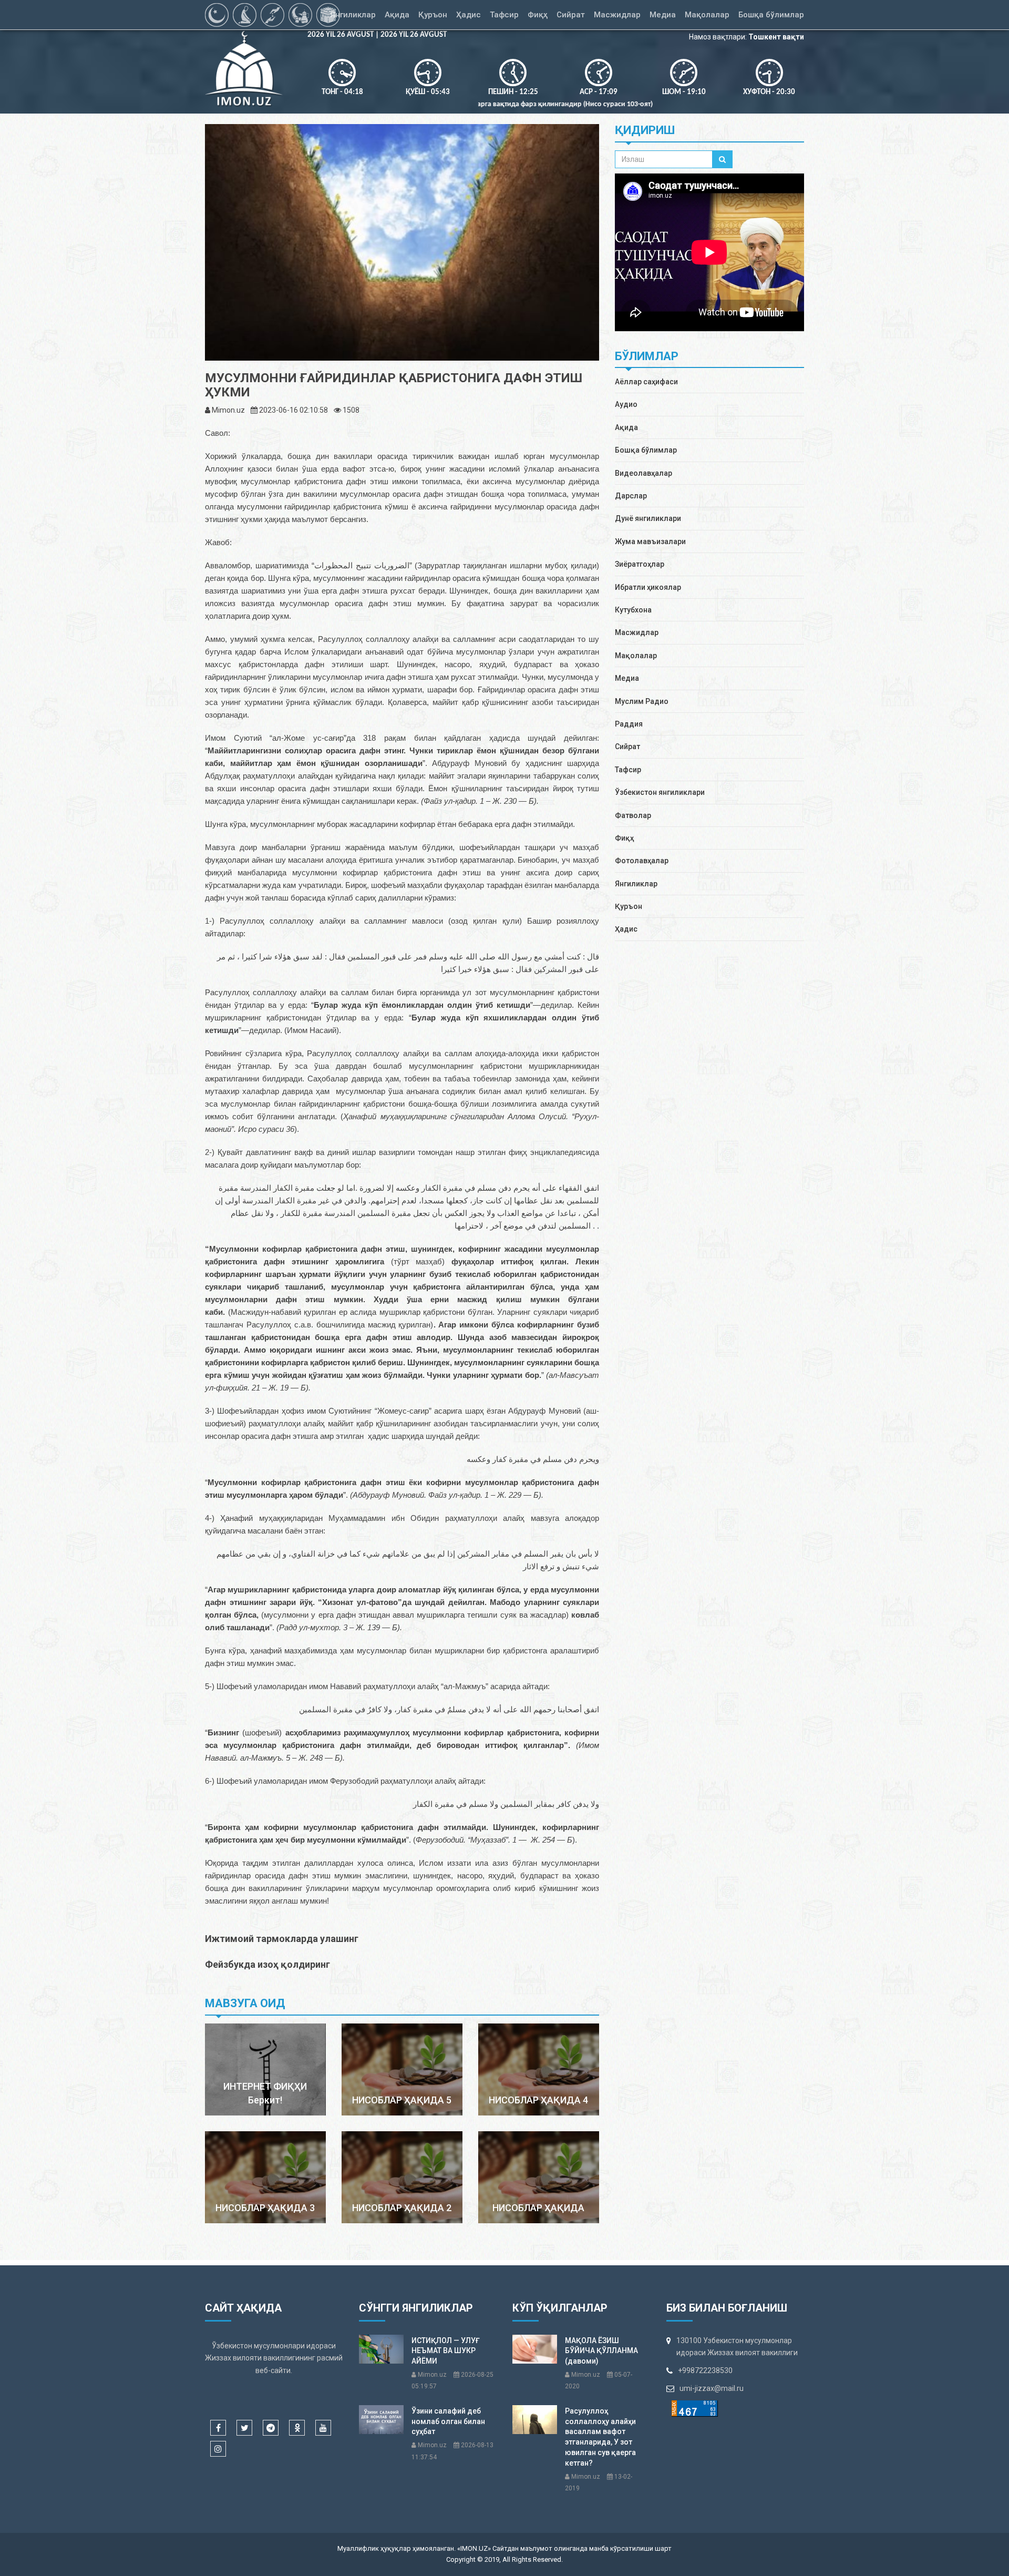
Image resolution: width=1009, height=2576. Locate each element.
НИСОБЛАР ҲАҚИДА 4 (538, 2100)
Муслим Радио (642, 701)
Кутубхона (633, 610)
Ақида (626, 427)
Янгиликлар (636, 884)
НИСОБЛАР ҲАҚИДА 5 (402, 2100)
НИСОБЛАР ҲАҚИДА (538, 2208)
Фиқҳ (624, 838)
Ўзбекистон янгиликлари (660, 792)
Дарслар (631, 496)
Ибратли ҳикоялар (648, 587)
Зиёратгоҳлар (640, 564)
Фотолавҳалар (642, 861)
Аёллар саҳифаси (646, 382)
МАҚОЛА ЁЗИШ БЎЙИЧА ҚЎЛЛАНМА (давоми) (601, 2351)
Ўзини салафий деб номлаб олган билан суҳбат (448, 2421)
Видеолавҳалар (644, 473)
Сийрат (627, 747)
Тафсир (628, 770)
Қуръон (629, 906)
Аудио (626, 404)
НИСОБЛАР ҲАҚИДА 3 (265, 2208)
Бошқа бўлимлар (646, 450)
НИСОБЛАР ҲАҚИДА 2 (402, 2208)
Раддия (629, 724)
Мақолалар (636, 656)
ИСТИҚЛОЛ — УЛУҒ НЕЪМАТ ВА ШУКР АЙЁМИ (446, 2351)
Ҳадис (626, 929)
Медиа (627, 678)
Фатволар (633, 815)
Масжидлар (637, 632)
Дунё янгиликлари (648, 518)
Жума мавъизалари (650, 541)
